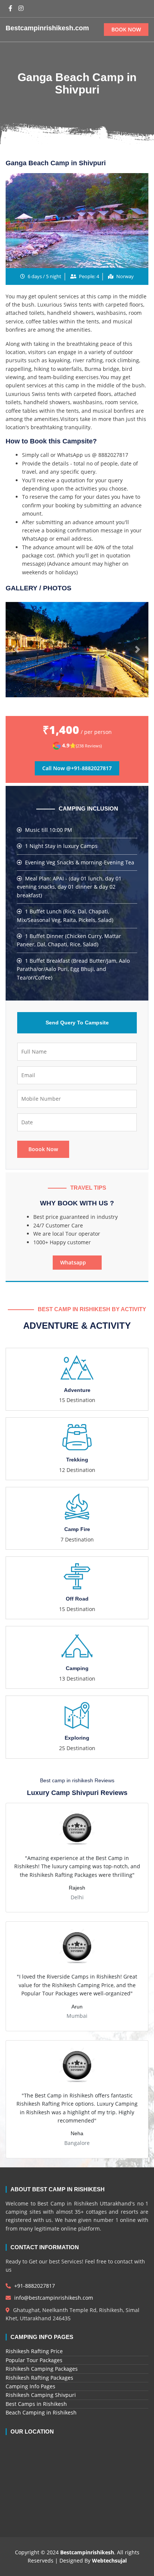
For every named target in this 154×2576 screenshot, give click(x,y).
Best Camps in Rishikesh (36, 2404)
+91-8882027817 (34, 2286)
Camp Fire (77, 1529)
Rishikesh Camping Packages (42, 2369)
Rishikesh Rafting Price (34, 2351)
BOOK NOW (126, 29)
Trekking (77, 1460)
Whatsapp (75, 1262)
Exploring (77, 1738)
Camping (77, 1668)
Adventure (77, 1390)
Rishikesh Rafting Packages (39, 2378)
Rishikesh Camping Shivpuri (41, 2395)
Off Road (77, 1599)
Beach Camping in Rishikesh (41, 2412)
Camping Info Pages (30, 2386)
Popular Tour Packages (34, 2360)
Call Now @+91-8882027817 (77, 768)
